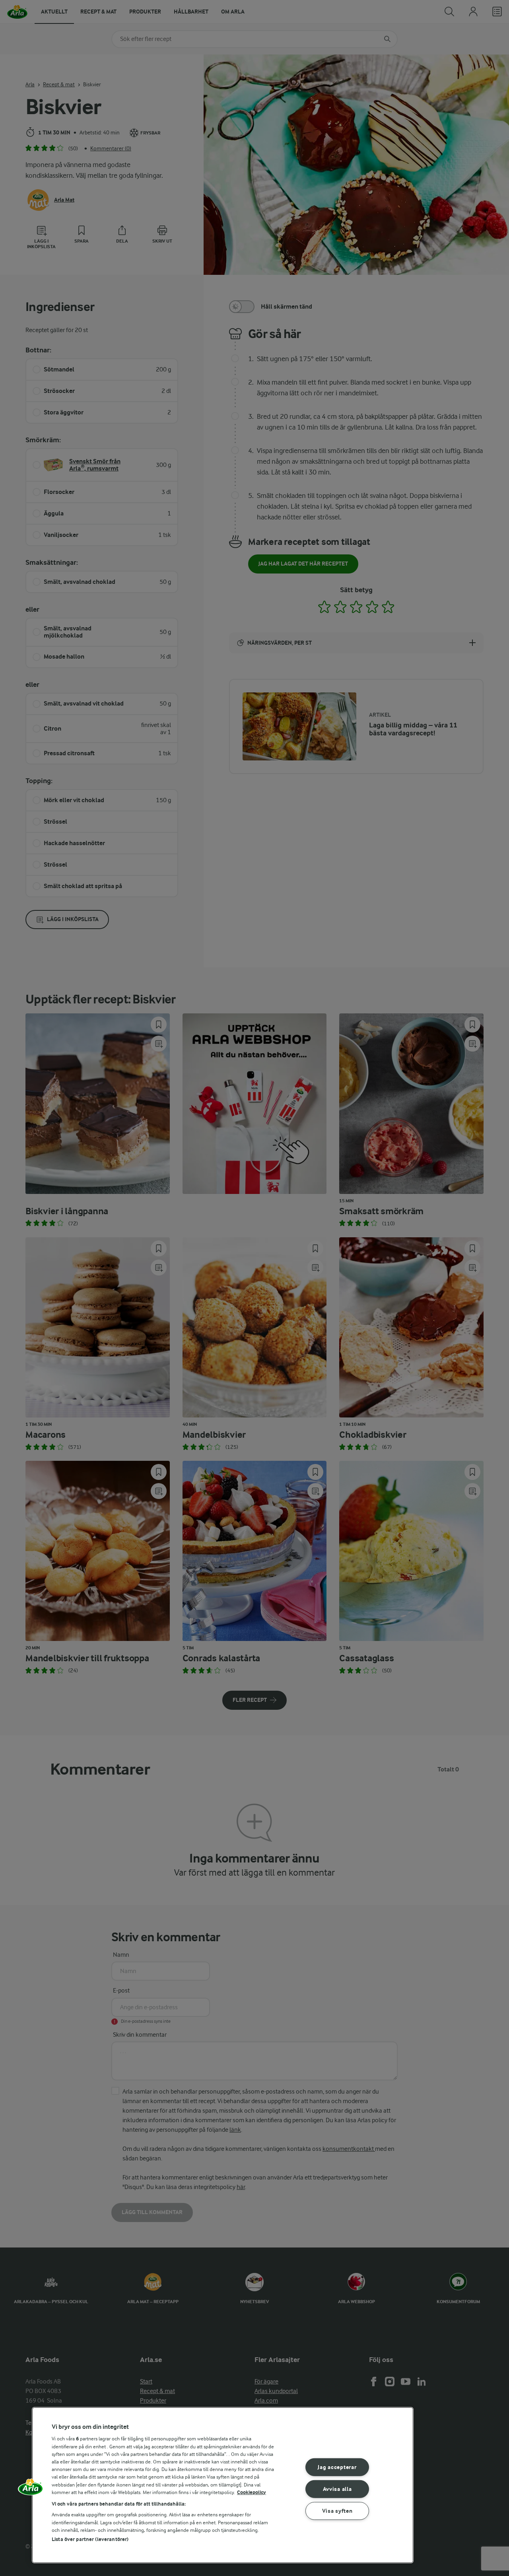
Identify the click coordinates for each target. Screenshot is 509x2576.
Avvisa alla (337, 2489)
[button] (31, 2490)
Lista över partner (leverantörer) (90, 2539)
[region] (223, 2485)
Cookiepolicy (252, 2492)
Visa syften (337, 2511)
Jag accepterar (337, 2467)
